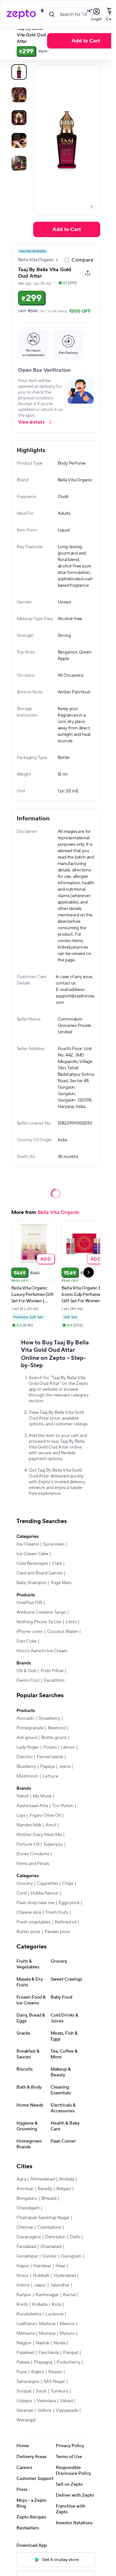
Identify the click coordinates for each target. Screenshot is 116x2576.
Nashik (43, 2343)
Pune (22, 2372)
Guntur (49, 2256)
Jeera (65, 1767)
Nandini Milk (29, 1825)
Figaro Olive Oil (45, 1815)
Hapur (23, 2266)
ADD (46, 1259)
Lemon (68, 1747)
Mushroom (27, 1776)
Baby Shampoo (31, 1583)
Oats (57, 1564)
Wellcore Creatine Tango (41, 1612)
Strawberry (49, 1718)
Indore (23, 2285)
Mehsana (26, 2333)
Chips (68, 1884)
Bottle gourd (54, 1738)
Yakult (23, 1796)
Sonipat (24, 2391)
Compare (82, 260)
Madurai (47, 2324)
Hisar (61, 2266)
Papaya (48, 1767)
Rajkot (38, 2372)
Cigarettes (48, 1884)
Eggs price (69, 1903)
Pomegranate (30, 1728)
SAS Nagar (54, 2382)
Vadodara (46, 2401)
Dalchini (24, 1757)
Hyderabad (65, 2276)
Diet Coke (27, 1641)
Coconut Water (63, 1632)
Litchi (71, 1622)
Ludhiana (26, 2324)
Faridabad (26, 2247)
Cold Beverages (32, 1564)
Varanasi (25, 2411)
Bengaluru (27, 2198)
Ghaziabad (51, 2247)
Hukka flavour (44, 1893)
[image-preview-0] (19, 72)
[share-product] (88, 273)
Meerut (67, 2324)
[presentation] (92, 207)
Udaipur (24, 2401)
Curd (21, 1893)
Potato (50, 1747)
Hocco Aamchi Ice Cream (42, 1651)
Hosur (23, 2276)
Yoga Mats (61, 1583)
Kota (56, 2304)
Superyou (53, 1844)
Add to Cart (67, 229)
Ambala (67, 2179)
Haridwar (42, 2266)
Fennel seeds (50, 1757)
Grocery (25, 1884)
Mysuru (67, 2333)
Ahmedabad (43, 2179)
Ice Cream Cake (32, 1554)
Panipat (71, 2353)
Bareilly (45, 2189)
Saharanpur (28, 2382)
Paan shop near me (35, 1903)
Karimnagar (47, 2295)
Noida (59, 2343)
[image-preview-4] (19, 163)
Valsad (66, 2401)
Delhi (75, 2237)
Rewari (55, 2372)
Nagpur (24, 2343)
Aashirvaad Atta (32, 1806)
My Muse (42, 1796)
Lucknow (54, 2314)
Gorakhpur (27, 2256)
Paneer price (57, 1932)
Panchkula (49, 2353)
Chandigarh (28, 2208)
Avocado (25, 1718)
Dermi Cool (28, 1680)
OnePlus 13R (29, 1603)
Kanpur (24, 2295)
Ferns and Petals (33, 1864)
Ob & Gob (26, 1671)
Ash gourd (27, 1738)
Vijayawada (67, 2411)
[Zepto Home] (21, 14)
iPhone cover (30, 1632)
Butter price (28, 1932)
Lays (21, 1815)
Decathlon (54, 1680)
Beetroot (57, 1728)
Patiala (23, 2362)
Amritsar (25, 2189)
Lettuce (50, 1776)
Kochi (22, 2304)
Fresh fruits (57, 1912)
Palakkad (25, 2353)
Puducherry (68, 2362)
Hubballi (41, 2276)
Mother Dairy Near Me (39, 1835)
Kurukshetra (29, 2314)
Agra (21, 2179)
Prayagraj (43, 2362)
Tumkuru (59, 2391)
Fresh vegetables (34, 1922)
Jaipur (40, 2285)
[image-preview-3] (19, 140)
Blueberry (26, 1767)
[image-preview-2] (19, 118)
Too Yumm (63, 1806)
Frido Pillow (52, 1671)
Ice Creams (28, 1544)
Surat (41, 2391)
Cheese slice (29, 1912)
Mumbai (47, 2333)
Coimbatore (49, 2227)
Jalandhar (60, 2285)
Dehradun (55, 2237)
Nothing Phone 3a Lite (39, 1622)
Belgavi (64, 2189)
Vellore (44, 2411)
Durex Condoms (33, 1854)
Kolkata (40, 2304)
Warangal (26, 2420)
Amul (51, 1825)
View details (31, 422)
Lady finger (28, 1747)
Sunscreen (54, 1544)
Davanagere (29, 2237)
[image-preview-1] (19, 95)
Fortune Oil (28, 1844)
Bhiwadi (49, 2198)
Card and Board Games (39, 1573)
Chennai (25, 2227)
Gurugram (71, 2256)
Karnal (69, 2295)
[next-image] (92, 207)
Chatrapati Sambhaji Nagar (43, 2218)
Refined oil (66, 1922)
